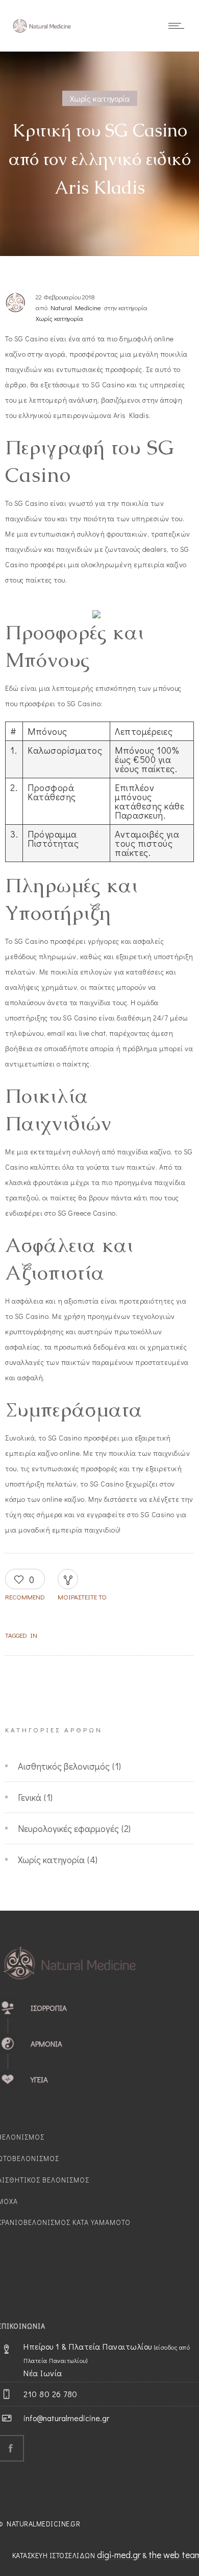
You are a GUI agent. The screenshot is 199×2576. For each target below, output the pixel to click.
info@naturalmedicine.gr (66, 2418)
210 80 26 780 (51, 2394)
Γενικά (30, 1797)
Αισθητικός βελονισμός (64, 1766)
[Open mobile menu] (179, 26)
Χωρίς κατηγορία (51, 1860)
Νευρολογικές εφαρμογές (68, 1828)
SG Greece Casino (87, 1213)
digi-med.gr (119, 2555)
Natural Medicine (76, 307)
